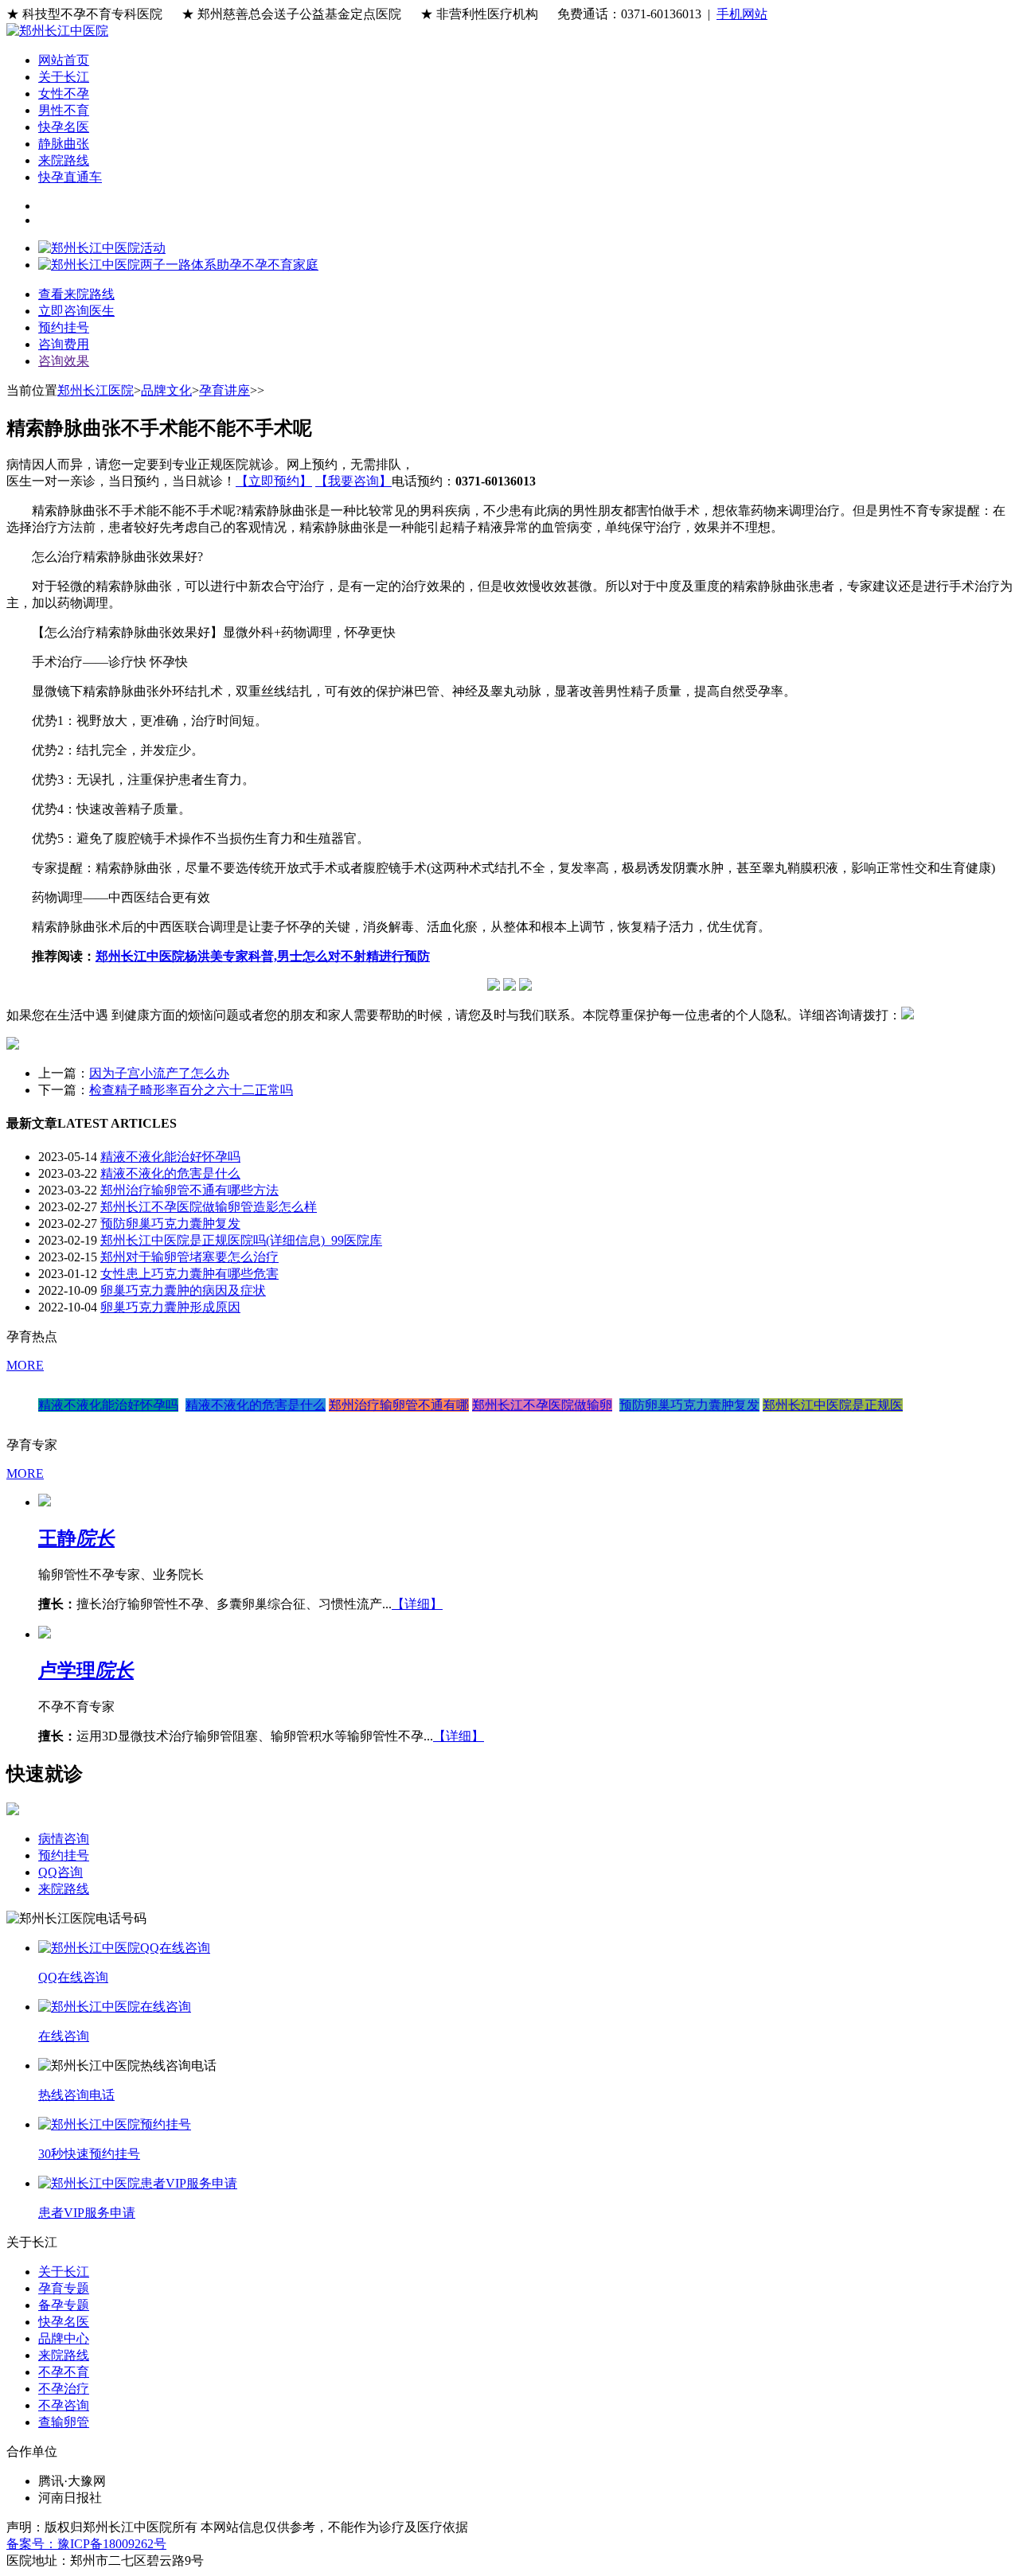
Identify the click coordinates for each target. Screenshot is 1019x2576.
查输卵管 (64, 2422)
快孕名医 (64, 127)
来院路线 (64, 160)
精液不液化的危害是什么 (170, 1173)
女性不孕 (64, 94)
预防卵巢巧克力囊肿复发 (170, 1224)
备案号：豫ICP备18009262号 (86, 2544)
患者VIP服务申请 (87, 2213)
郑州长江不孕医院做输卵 (542, 1405)
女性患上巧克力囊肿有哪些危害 (189, 1274)
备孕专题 (64, 2305)
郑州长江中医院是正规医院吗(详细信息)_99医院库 (241, 1240)
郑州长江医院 (96, 390)
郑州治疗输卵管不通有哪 (399, 1405)
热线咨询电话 (76, 2095)
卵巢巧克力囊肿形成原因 (170, 1307)
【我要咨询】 (353, 481)
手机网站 (742, 14)
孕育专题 (64, 2288)
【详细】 (417, 1604)
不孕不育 (64, 2372)
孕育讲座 (224, 390)
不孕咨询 (64, 2405)
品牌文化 (166, 390)
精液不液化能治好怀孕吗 (170, 1157)
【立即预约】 (274, 481)
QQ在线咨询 (73, 1977)
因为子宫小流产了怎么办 (159, 1073)
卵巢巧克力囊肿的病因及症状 (183, 1290)
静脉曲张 (64, 144)
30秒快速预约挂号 (89, 2154)
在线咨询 (64, 2036)
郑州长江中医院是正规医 (833, 1405)
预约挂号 (64, 1855)
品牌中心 (64, 2338)
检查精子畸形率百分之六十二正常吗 (191, 1090)
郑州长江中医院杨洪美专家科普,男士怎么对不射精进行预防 (263, 956)
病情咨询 (64, 1839)
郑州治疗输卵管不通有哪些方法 (189, 1190)
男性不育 (64, 110)
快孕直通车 (70, 177)
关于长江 (64, 77)
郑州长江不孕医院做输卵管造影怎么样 (209, 1207)
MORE (25, 1365)
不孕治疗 (64, 2389)
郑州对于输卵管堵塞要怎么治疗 (189, 1257)
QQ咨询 (61, 1872)
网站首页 (64, 60)
